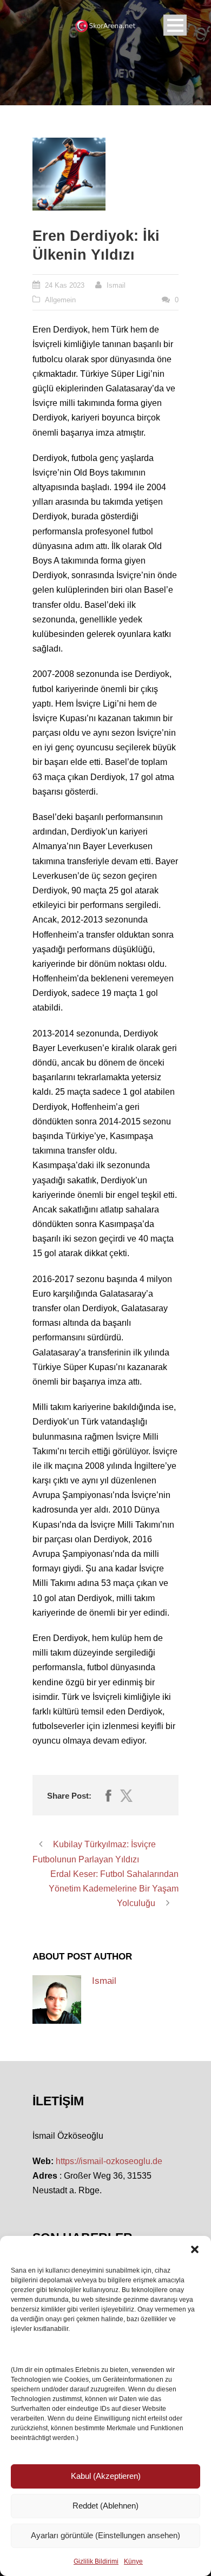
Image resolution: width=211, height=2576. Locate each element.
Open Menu (175, 25)
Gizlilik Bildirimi (96, 2561)
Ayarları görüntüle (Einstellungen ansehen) (105, 2535)
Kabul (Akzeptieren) (106, 2476)
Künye (133, 2561)
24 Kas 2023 (65, 285)
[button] (195, 2249)
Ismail (116, 285)
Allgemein (60, 300)
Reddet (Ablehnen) (105, 2506)
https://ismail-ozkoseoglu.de (109, 2161)
